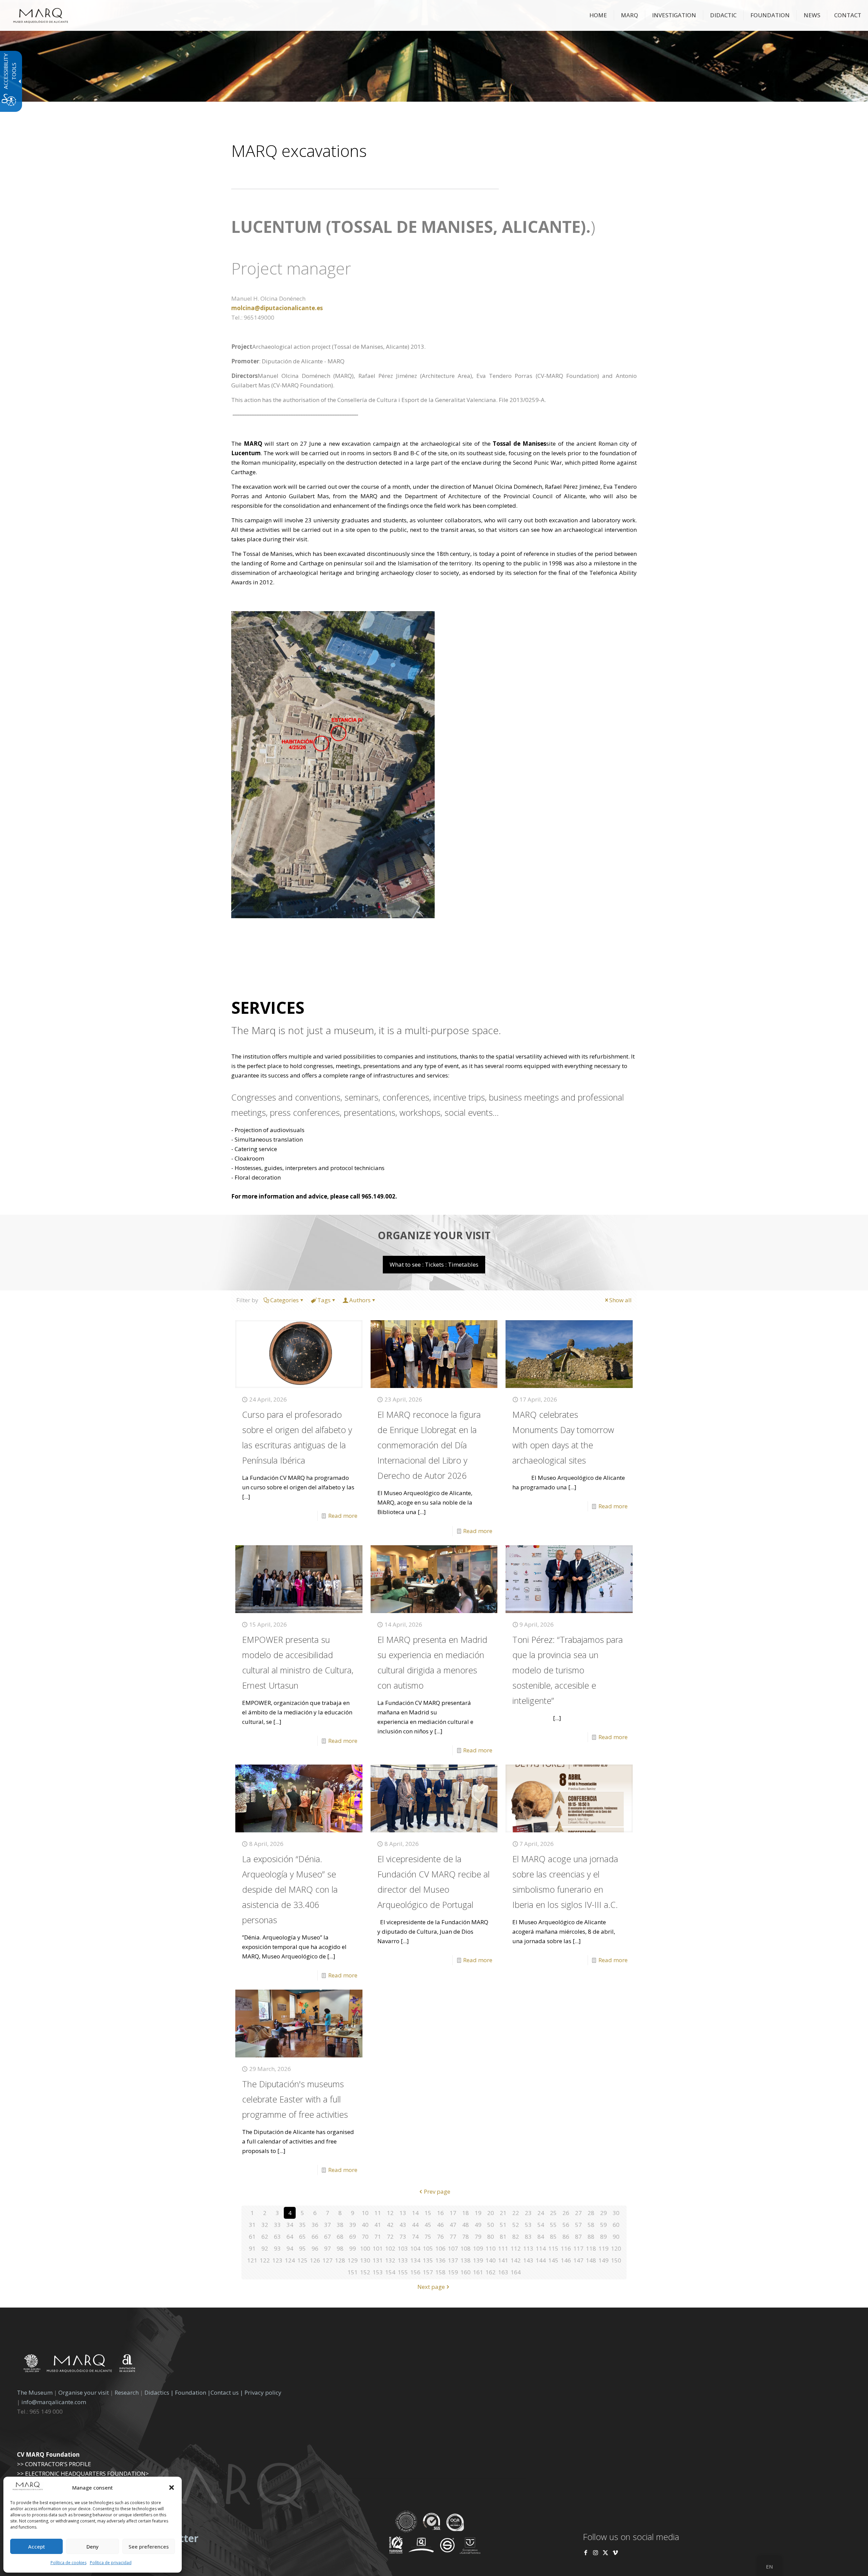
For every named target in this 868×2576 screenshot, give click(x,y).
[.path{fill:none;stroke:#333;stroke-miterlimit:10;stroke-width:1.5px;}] (299, 1354)
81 (503, 2237)
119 (604, 2248)
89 (604, 2237)
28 (591, 2213)
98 (340, 2248)
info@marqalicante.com (54, 2402)
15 (428, 2213)
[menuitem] (598, 15)
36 (315, 2225)
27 (578, 2213)
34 (290, 2225)
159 (453, 2272)
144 (541, 2260)
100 (365, 2248)
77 (453, 2237)
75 (428, 2237)
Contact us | (227, 2392)
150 (616, 2260)
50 (491, 2225)
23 (528, 2213)
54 (541, 2225)
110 (491, 2248)
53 (528, 2225)
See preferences (149, 2547)
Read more (343, 1516)
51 (503, 2225)
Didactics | (160, 2392)
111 (503, 2248)
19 (478, 2213)
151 (353, 2272)
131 (378, 2260)
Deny (93, 2547)
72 (390, 2237)
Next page (431, 2287)
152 (365, 2272)
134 (415, 2260)
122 (265, 2260)
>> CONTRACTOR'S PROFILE (54, 2464)
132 (390, 2260)
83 (528, 2237)
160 (466, 2272)
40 (365, 2225)
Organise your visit (84, 2392)
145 (553, 2260)
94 (290, 2248)
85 (553, 2237)
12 (390, 2213)
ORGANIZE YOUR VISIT (434, 1235)
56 (566, 2225)
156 (415, 2272)
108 (466, 2248)
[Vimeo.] (615, 2552)
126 (315, 2260)
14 (415, 2213)
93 (277, 2248)
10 (365, 2213)
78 (466, 2237)
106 (440, 2248)
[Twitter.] (606, 2552)
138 (466, 2260)
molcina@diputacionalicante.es (277, 308)
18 (466, 2213)
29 (604, 2213)
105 (428, 2248)
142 (516, 2260)
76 (440, 2237)
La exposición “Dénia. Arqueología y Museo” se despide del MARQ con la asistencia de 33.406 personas (290, 1889)
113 (528, 2248)
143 (528, 2260)
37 (328, 2225)
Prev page (437, 2191)
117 (578, 2248)
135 (428, 2260)
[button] (172, 2488)
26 (566, 2213)
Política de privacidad (111, 2563)
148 (591, 2260)
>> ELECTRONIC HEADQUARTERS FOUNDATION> (83, 2473)
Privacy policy (263, 2392)
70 (365, 2237)
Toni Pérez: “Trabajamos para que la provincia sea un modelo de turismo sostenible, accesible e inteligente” (568, 1670)
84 (541, 2237)
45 (428, 2225)
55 (553, 2225)
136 (440, 2260)
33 (277, 2225)
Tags (324, 1300)
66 (315, 2237)
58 (591, 2225)
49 (478, 2225)
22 (516, 2213)
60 (616, 2225)
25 (553, 2213)
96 (315, 2248)
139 (478, 2260)
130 (365, 2260)
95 (302, 2248)
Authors (360, 1300)
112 (516, 2248)
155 (403, 2272)
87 (578, 2237)
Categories (284, 1300)
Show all (620, 1300)
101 (378, 2248)
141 (503, 2260)
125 (302, 2260)
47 (453, 2225)
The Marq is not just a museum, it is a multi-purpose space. (366, 1030)
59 (604, 2225)
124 (290, 2260)
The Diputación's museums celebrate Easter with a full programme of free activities (295, 2099)
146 (566, 2260)
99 (353, 2248)
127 (328, 2260)
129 (353, 2260)
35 (302, 2225)
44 (415, 2225)
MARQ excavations (299, 151)
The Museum (35, 2392)
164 (516, 2272)
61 (252, 2237)
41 (378, 2225)
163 (503, 2272)
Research (127, 2392)
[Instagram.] (596, 2552)
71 (378, 2237)
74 (415, 2237)
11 (378, 2213)
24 (541, 2213)
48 (466, 2225)
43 (403, 2225)
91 (252, 2248)
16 (440, 2213)
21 (503, 2213)
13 (403, 2213)
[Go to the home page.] (41, 15)
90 (616, 2237)
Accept (37, 2547)
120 (616, 2248)
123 (277, 2260)
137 (453, 2260)
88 (591, 2237)
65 (302, 2237)
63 (277, 2237)
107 (453, 2248)
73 (403, 2237)
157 (428, 2272)
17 (453, 2213)
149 (604, 2260)
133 (403, 2260)
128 (340, 2260)
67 (328, 2237)
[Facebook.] (586, 2552)
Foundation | (193, 2392)
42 (390, 2225)
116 (566, 2248)
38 (340, 2225)
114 (541, 2248)
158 (440, 2272)
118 (591, 2248)
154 (390, 2272)
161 (478, 2272)
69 (353, 2237)
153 (378, 2272)
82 (516, 2237)
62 (265, 2237)
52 (516, 2225)
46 (440, 2225)
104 (415, 2248)
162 (491, 2272)
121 (252, 2260)
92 (265, 2248)
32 (265, 2225)
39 (353, 2225)
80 (491, 2237)
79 (478, 2237)
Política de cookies (68, 2563)
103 (403, 2248)
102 (390, 2248)
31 (252, 2225)
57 (578, 2225)
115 (553, 2248)
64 (290, 2237)
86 (566, 2237)
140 (491, 2260)
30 (616, 2213)
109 (478, 2248)
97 (328, 2248)
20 (491, 2213)
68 (340, 2237)
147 (578, 2260)
